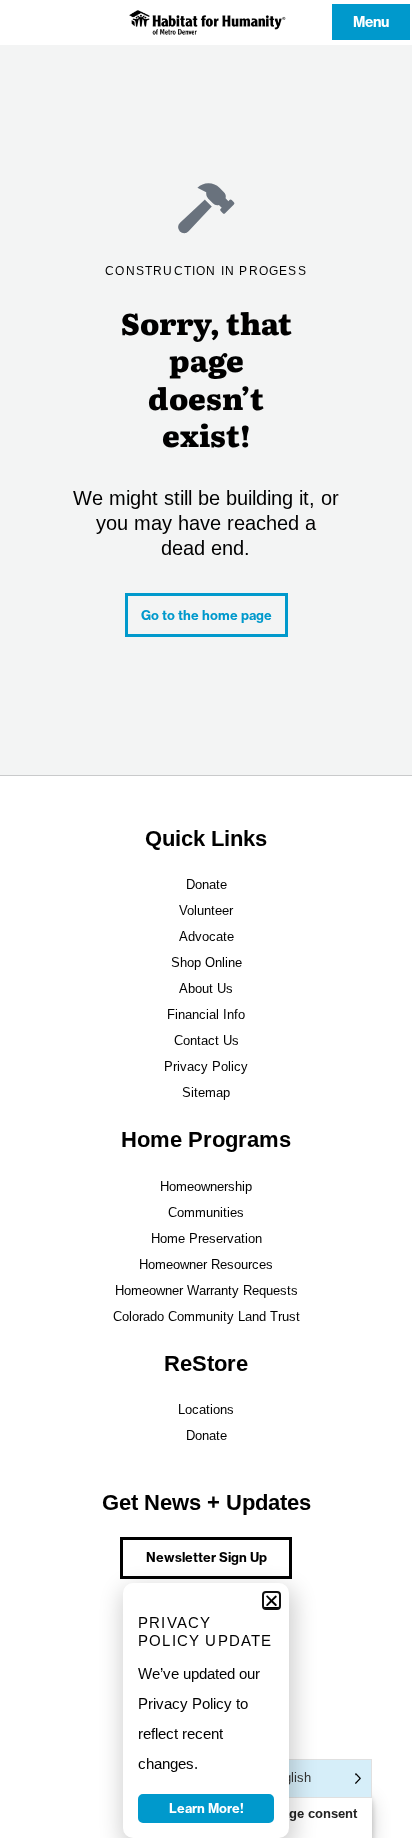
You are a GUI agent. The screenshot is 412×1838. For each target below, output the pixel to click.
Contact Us (206, 1040)
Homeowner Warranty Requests (206, 1290)
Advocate (206, 936)
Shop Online (206, 962)
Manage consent (306, 1813)
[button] (271, 1600)
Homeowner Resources (206, 1264)
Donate (206, 884)
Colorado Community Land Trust (206, 1316)
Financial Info (206, 1014)
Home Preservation (206, 1238)
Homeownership (206, 1186)
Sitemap (206, 1092)
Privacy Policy (206, 1066)
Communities (206, 1212)
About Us (206, 988)
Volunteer (206, 910)
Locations (206, 1409)
